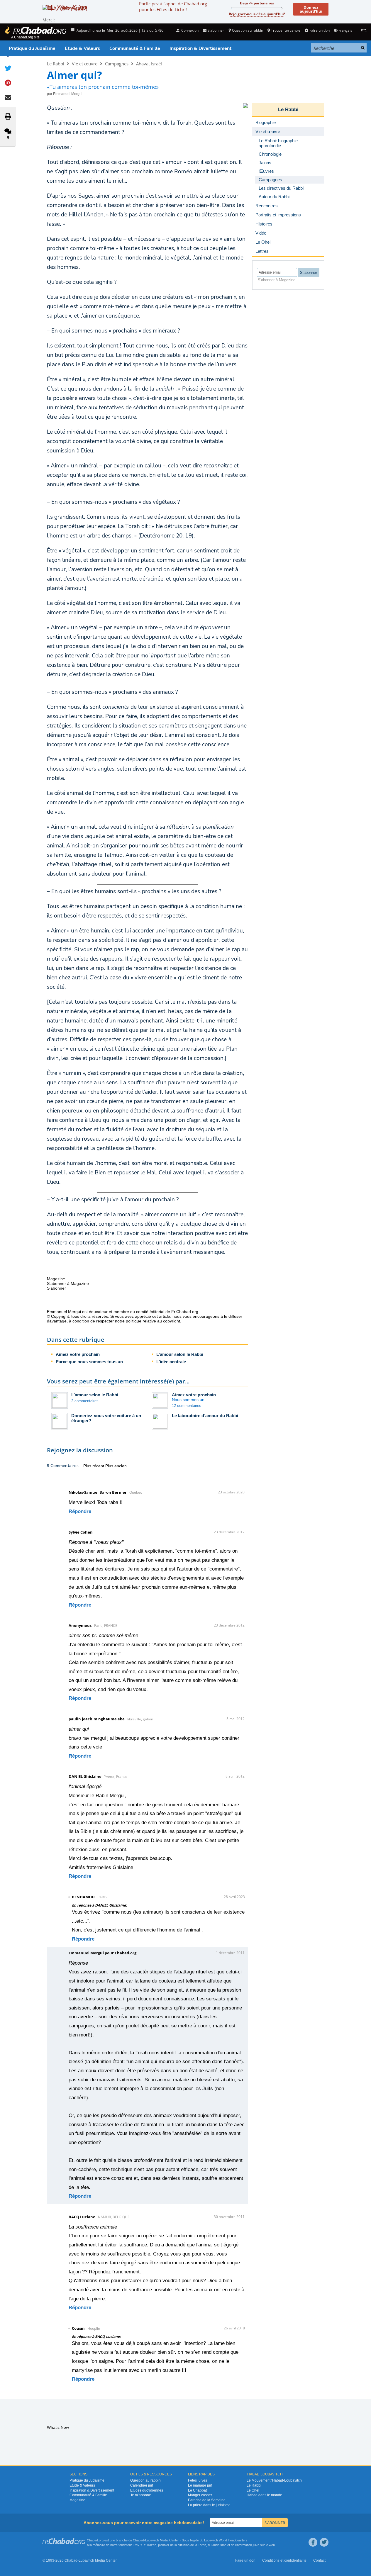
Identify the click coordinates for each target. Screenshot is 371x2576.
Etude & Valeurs (82, 48)
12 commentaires (187, 1406)
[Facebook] (313, 2542)
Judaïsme (219, 2545)
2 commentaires (85, 1401)
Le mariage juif (200, 2485)
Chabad (138, 2540)
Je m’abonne (141, 2495)
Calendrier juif (142, 2485)
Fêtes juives (198, 2480)
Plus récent (94, 1466)
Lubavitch (152, 2540)
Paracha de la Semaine (207, 2500)
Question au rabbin (248, 30)
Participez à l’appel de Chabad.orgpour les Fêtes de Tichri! (173, 6)
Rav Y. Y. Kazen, (145, 2545)
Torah (202, 2545)
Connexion (189, 30)
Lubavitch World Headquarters (226, 2540)
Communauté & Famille (135, 48)
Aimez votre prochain (78, 1354)
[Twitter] (324, 2542)
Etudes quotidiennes (147, 2490)
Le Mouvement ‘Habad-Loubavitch (274, 2480)
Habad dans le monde (264, 2495)
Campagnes (117, 64)
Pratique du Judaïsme (32, 48)
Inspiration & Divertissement (200, 48)
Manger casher (200, 2495)
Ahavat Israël (149, 64)
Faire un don (319, 30)
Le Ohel (253, 2490)
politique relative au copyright (153, 1321)
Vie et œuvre (85, 64)
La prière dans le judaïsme (209, 2505)
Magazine (77, 2500)
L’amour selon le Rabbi (180, 1354)
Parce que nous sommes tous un (89, 1362)
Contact (319, 2560)
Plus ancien (116, 1466)
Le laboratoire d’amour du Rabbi (205, 1416)
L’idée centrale (171, 1362)
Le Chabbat (197, 2490)
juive (256, 2545)
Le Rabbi (56, 64)
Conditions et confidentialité (284, 2560)
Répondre (80, 1511)
